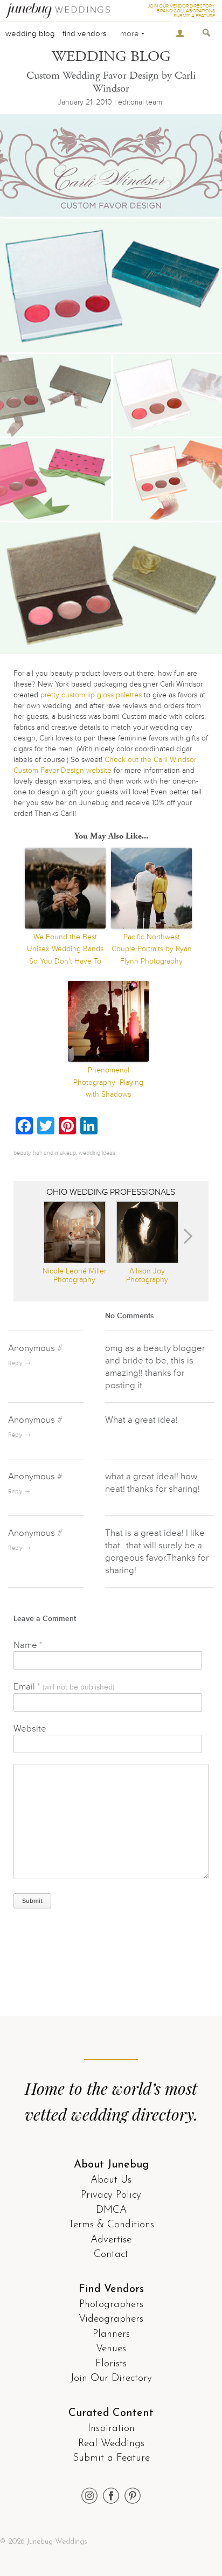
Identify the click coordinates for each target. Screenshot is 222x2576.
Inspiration (111, 2429)
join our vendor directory (181, 6)
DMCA (111, 2210)
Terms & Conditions (111, 2225)
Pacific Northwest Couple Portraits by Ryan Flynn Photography (152, 949)
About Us (111, 2180)
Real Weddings (111, 2444)
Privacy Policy (111, 2195)
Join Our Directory (111, 2378)
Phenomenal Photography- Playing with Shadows (108, 1082)
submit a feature (194, 16)
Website (30, 1729)
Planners (111, 2334)
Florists (111, 2364)
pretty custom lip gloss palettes (91, 695)
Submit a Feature (111, 2458)
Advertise (111, 2240)
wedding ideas (97, 1153)
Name (28, 1645)
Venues (111, 2349)
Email (64, 1687)
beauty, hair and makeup (45, 1153)
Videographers (111, 2319)
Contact (111, 2255)
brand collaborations (186, 11)
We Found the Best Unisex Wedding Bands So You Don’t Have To (65, 949)
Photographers (111, 2305)
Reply (15, 1363)
